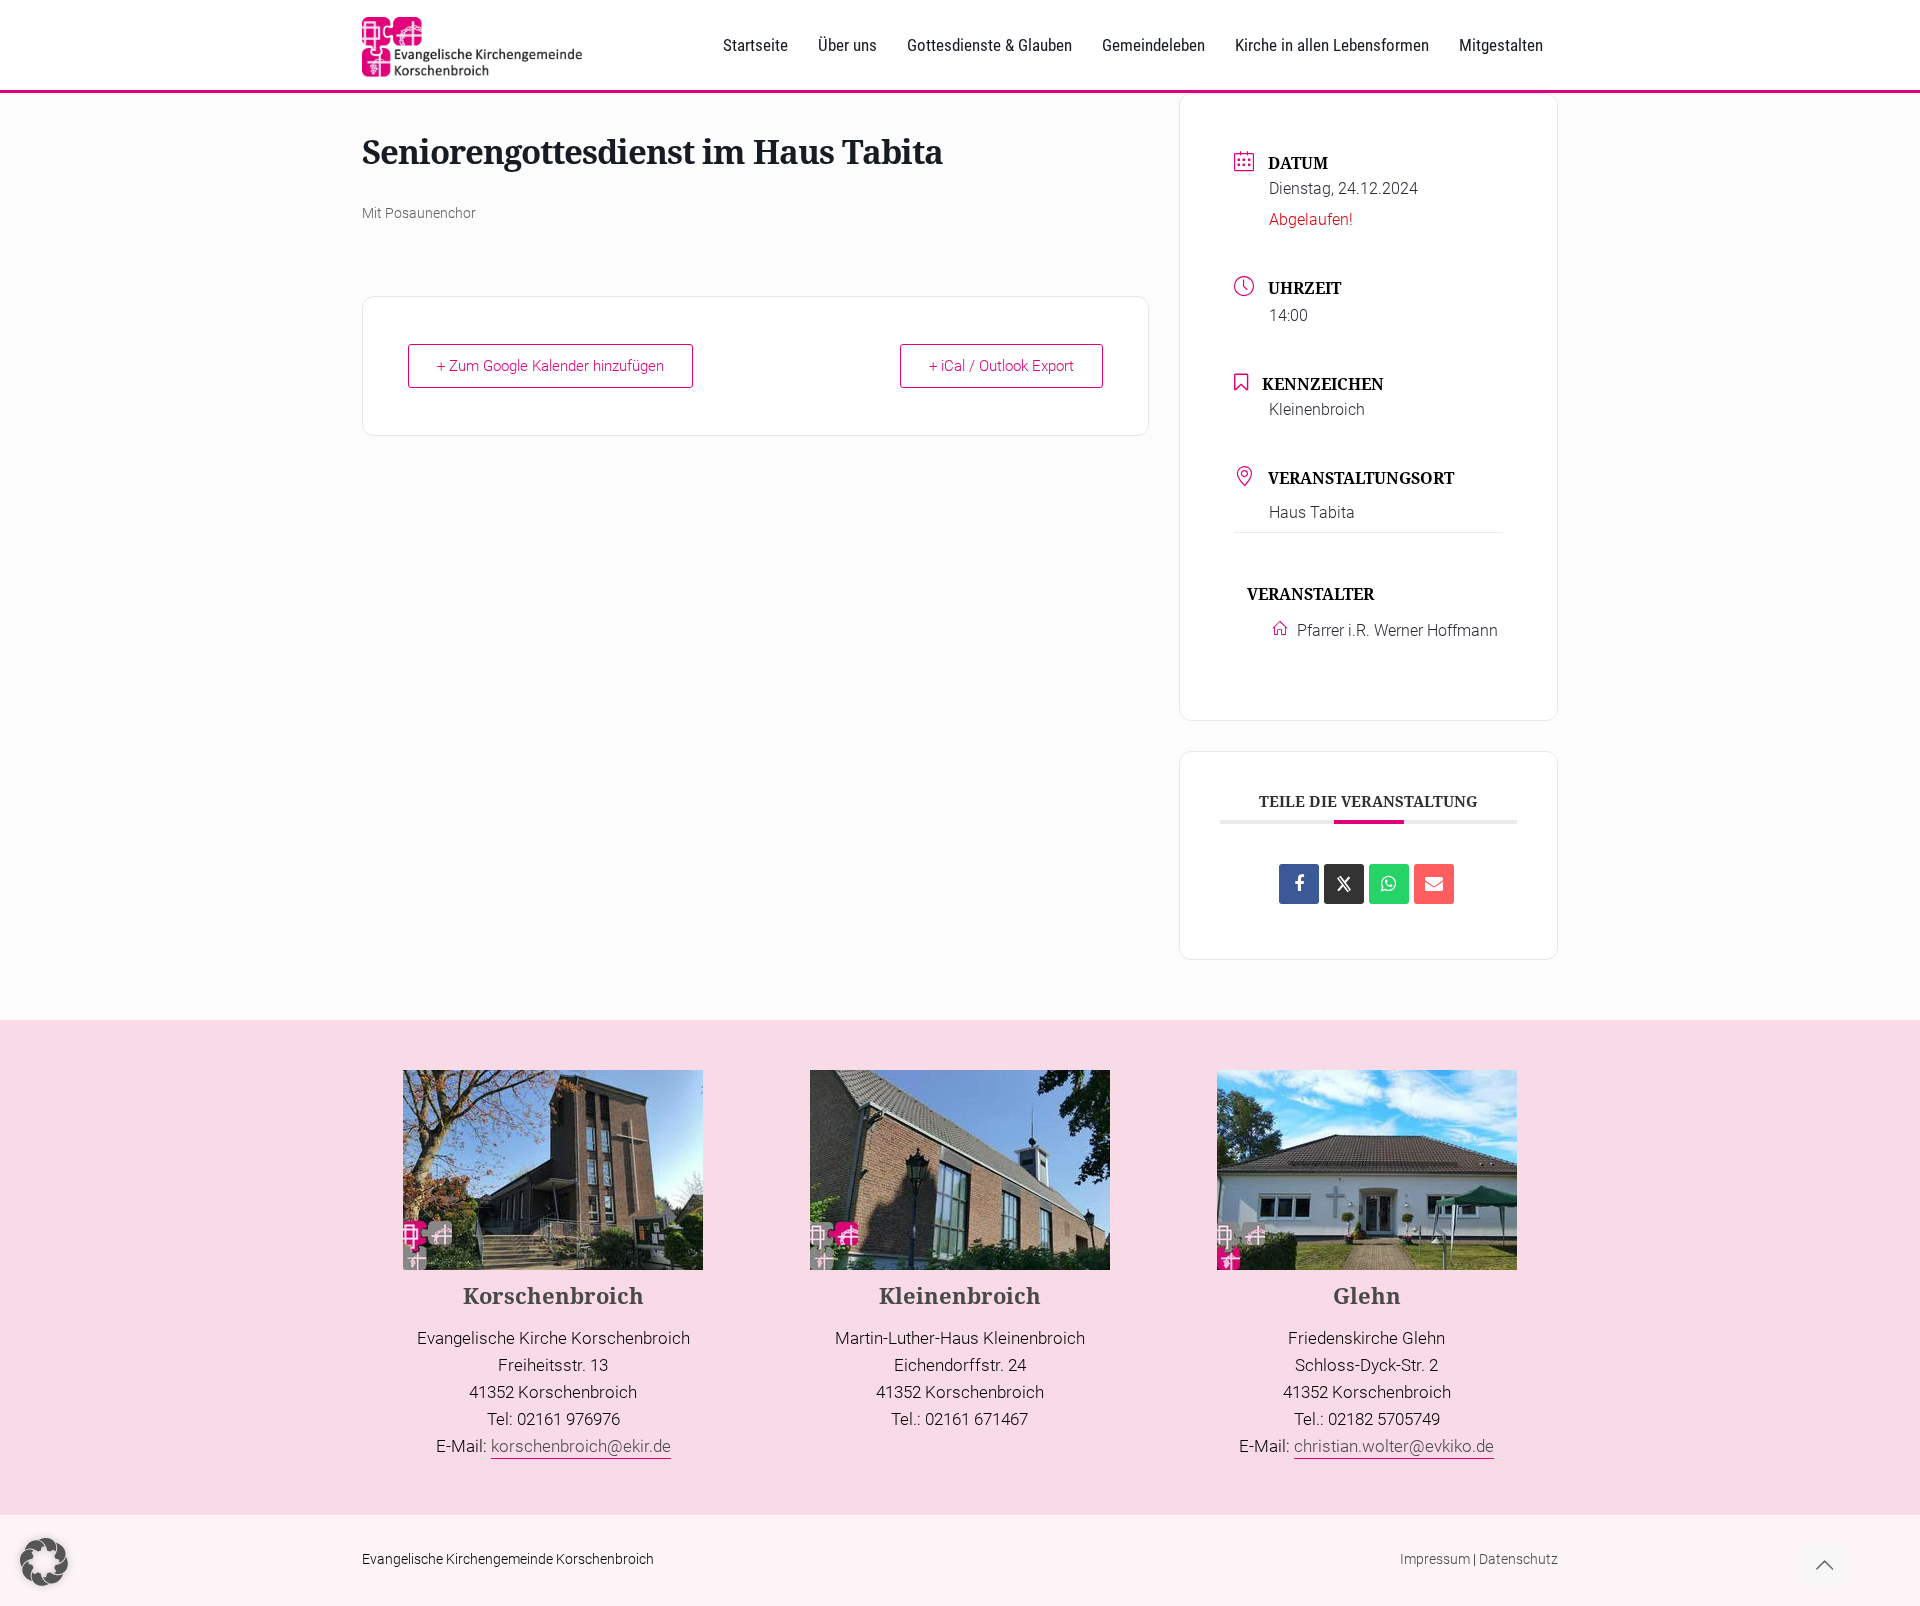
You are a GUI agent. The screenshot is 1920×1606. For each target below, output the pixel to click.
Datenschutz (1518, 1559)
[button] (44, 1562)
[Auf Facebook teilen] (1299, 884)
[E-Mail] (1434, 884)
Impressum (1435, 1559)
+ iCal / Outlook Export (1001, 366)
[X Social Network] (1344, 884)
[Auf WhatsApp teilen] (1389, 884)
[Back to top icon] (1824, 1565)
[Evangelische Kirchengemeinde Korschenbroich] (472, 45)
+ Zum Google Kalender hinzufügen (550, 366)
